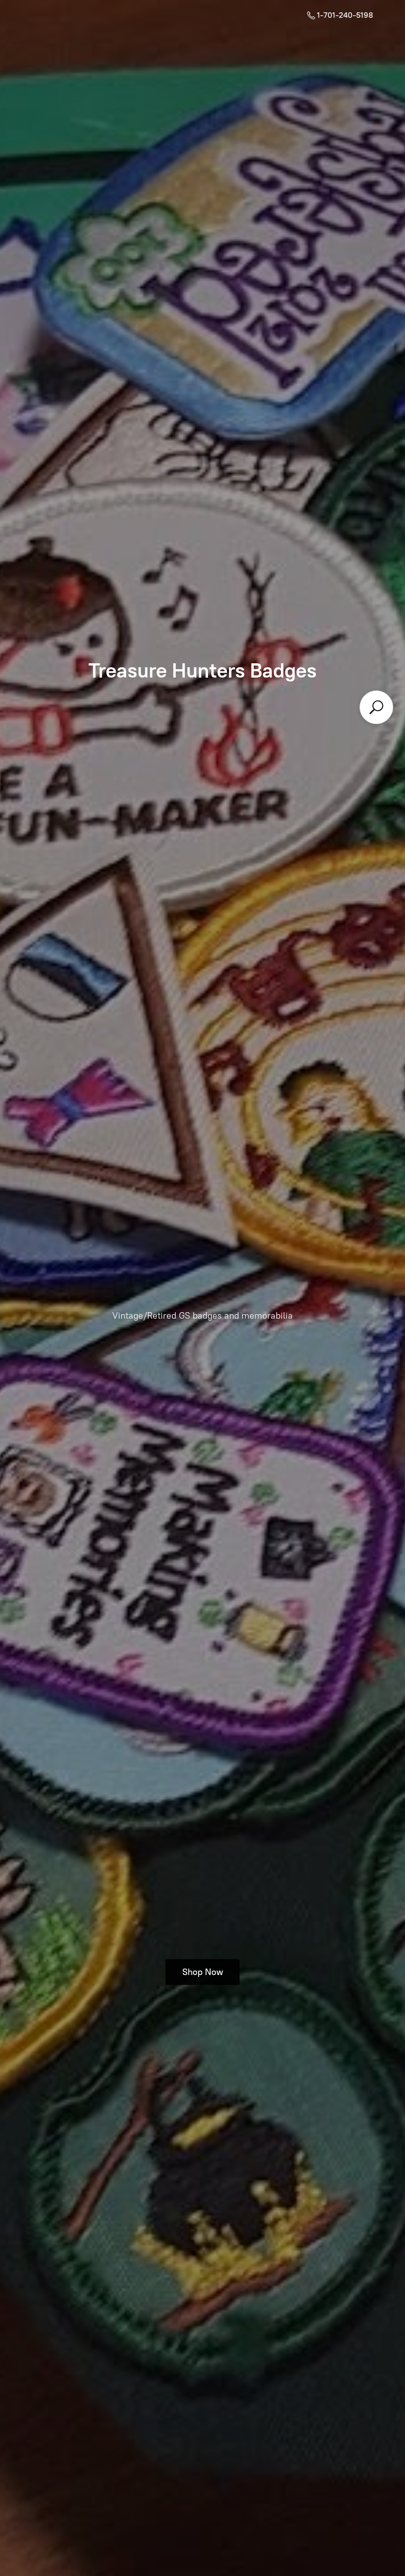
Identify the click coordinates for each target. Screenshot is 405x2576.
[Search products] (376, 707)
